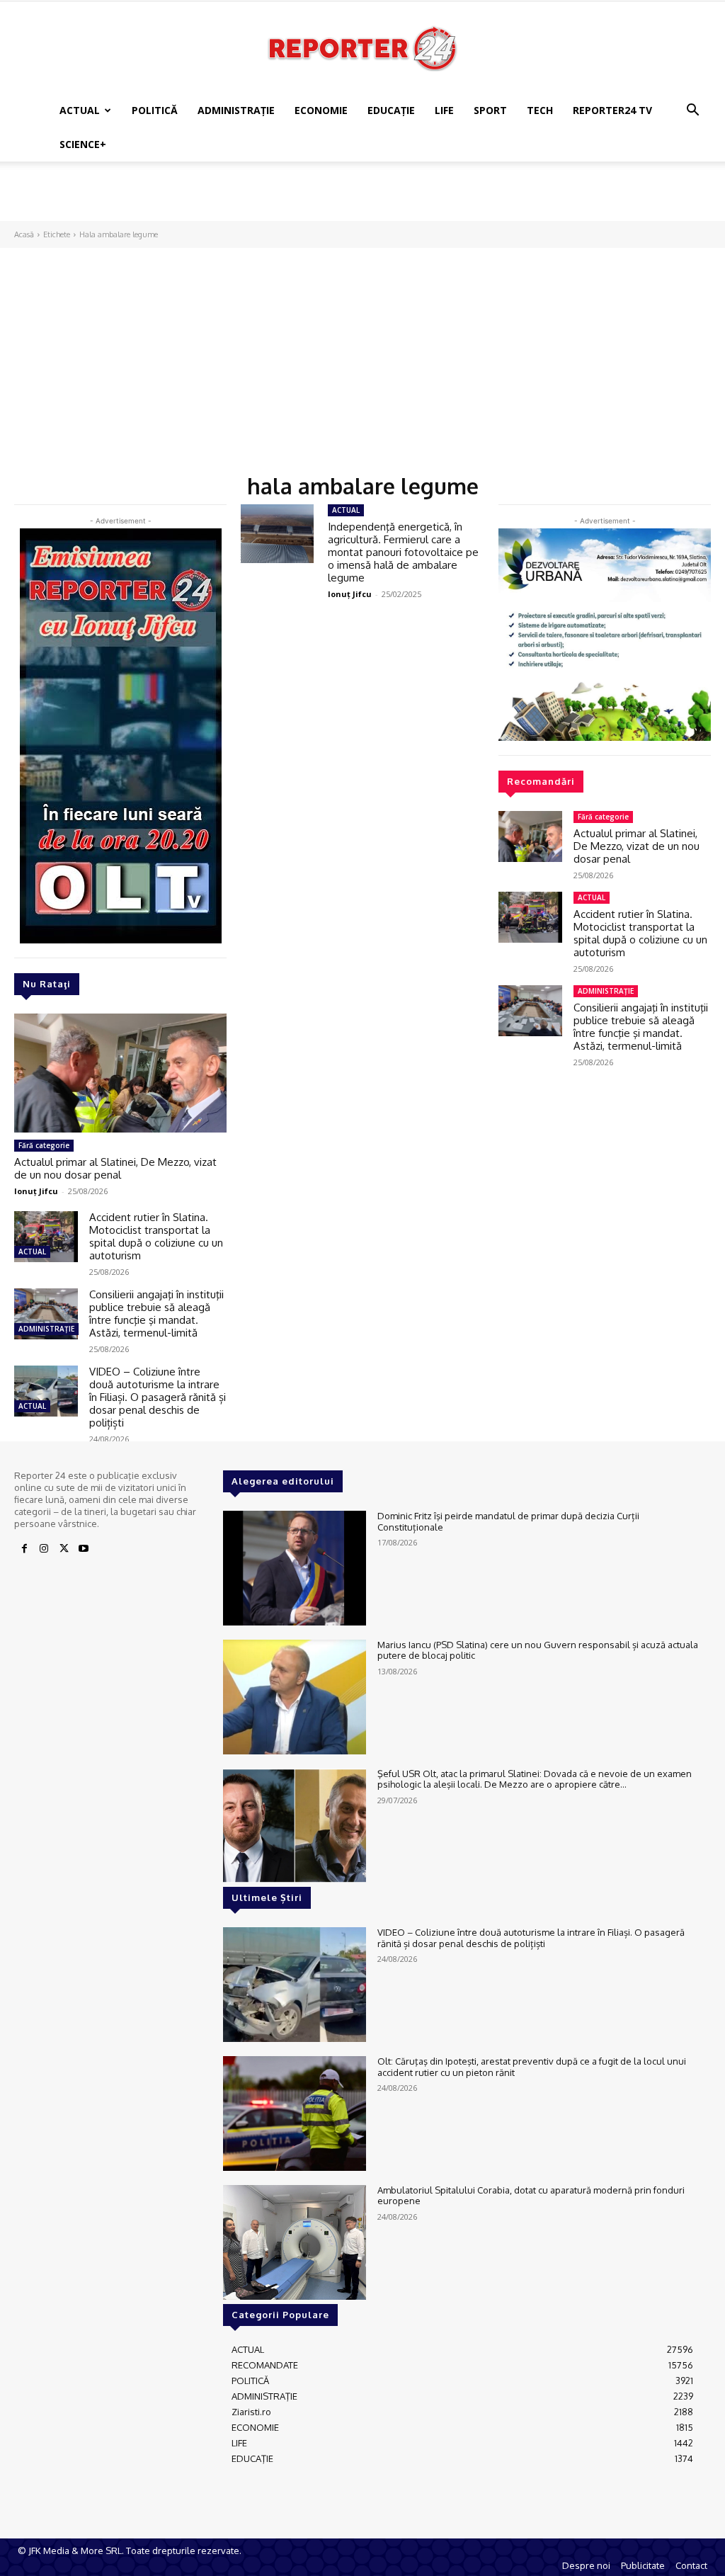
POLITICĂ (155, 110)
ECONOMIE (321, 110)
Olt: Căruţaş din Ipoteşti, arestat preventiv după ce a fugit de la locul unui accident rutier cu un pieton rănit (532, 2067)
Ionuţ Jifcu (36, 1191)
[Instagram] (44, 1549)
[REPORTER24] (362, 48)
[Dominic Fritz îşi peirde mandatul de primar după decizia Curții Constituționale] (295, 1568)
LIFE (444, 110)
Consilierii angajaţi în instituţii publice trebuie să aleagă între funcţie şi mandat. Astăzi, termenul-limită (156, 1313)
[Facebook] (24, 1549)
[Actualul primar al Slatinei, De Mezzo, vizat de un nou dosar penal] (120, 1073)
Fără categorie (44, 1145)
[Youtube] (84, 1549)
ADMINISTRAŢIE (236, 110)
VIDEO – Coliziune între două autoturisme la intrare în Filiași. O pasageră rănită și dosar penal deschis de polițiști (158, 1397)
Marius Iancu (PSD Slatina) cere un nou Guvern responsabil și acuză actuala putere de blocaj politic (538, 1650)
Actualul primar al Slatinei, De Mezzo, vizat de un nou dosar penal (115, 1168)
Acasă (24, 234)
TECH (540, 110)
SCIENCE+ (83, 144)
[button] (692, 112)
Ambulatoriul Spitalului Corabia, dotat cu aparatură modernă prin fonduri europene (531, 2196)
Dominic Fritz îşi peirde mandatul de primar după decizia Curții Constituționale (508, 1521)
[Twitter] (64, 1549)
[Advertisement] (362, 200)
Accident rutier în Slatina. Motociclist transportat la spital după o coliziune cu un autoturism (156, 1236)
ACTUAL (80, 110)
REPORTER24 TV (612, 110)
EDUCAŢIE (391, 110)
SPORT (490, 110)
